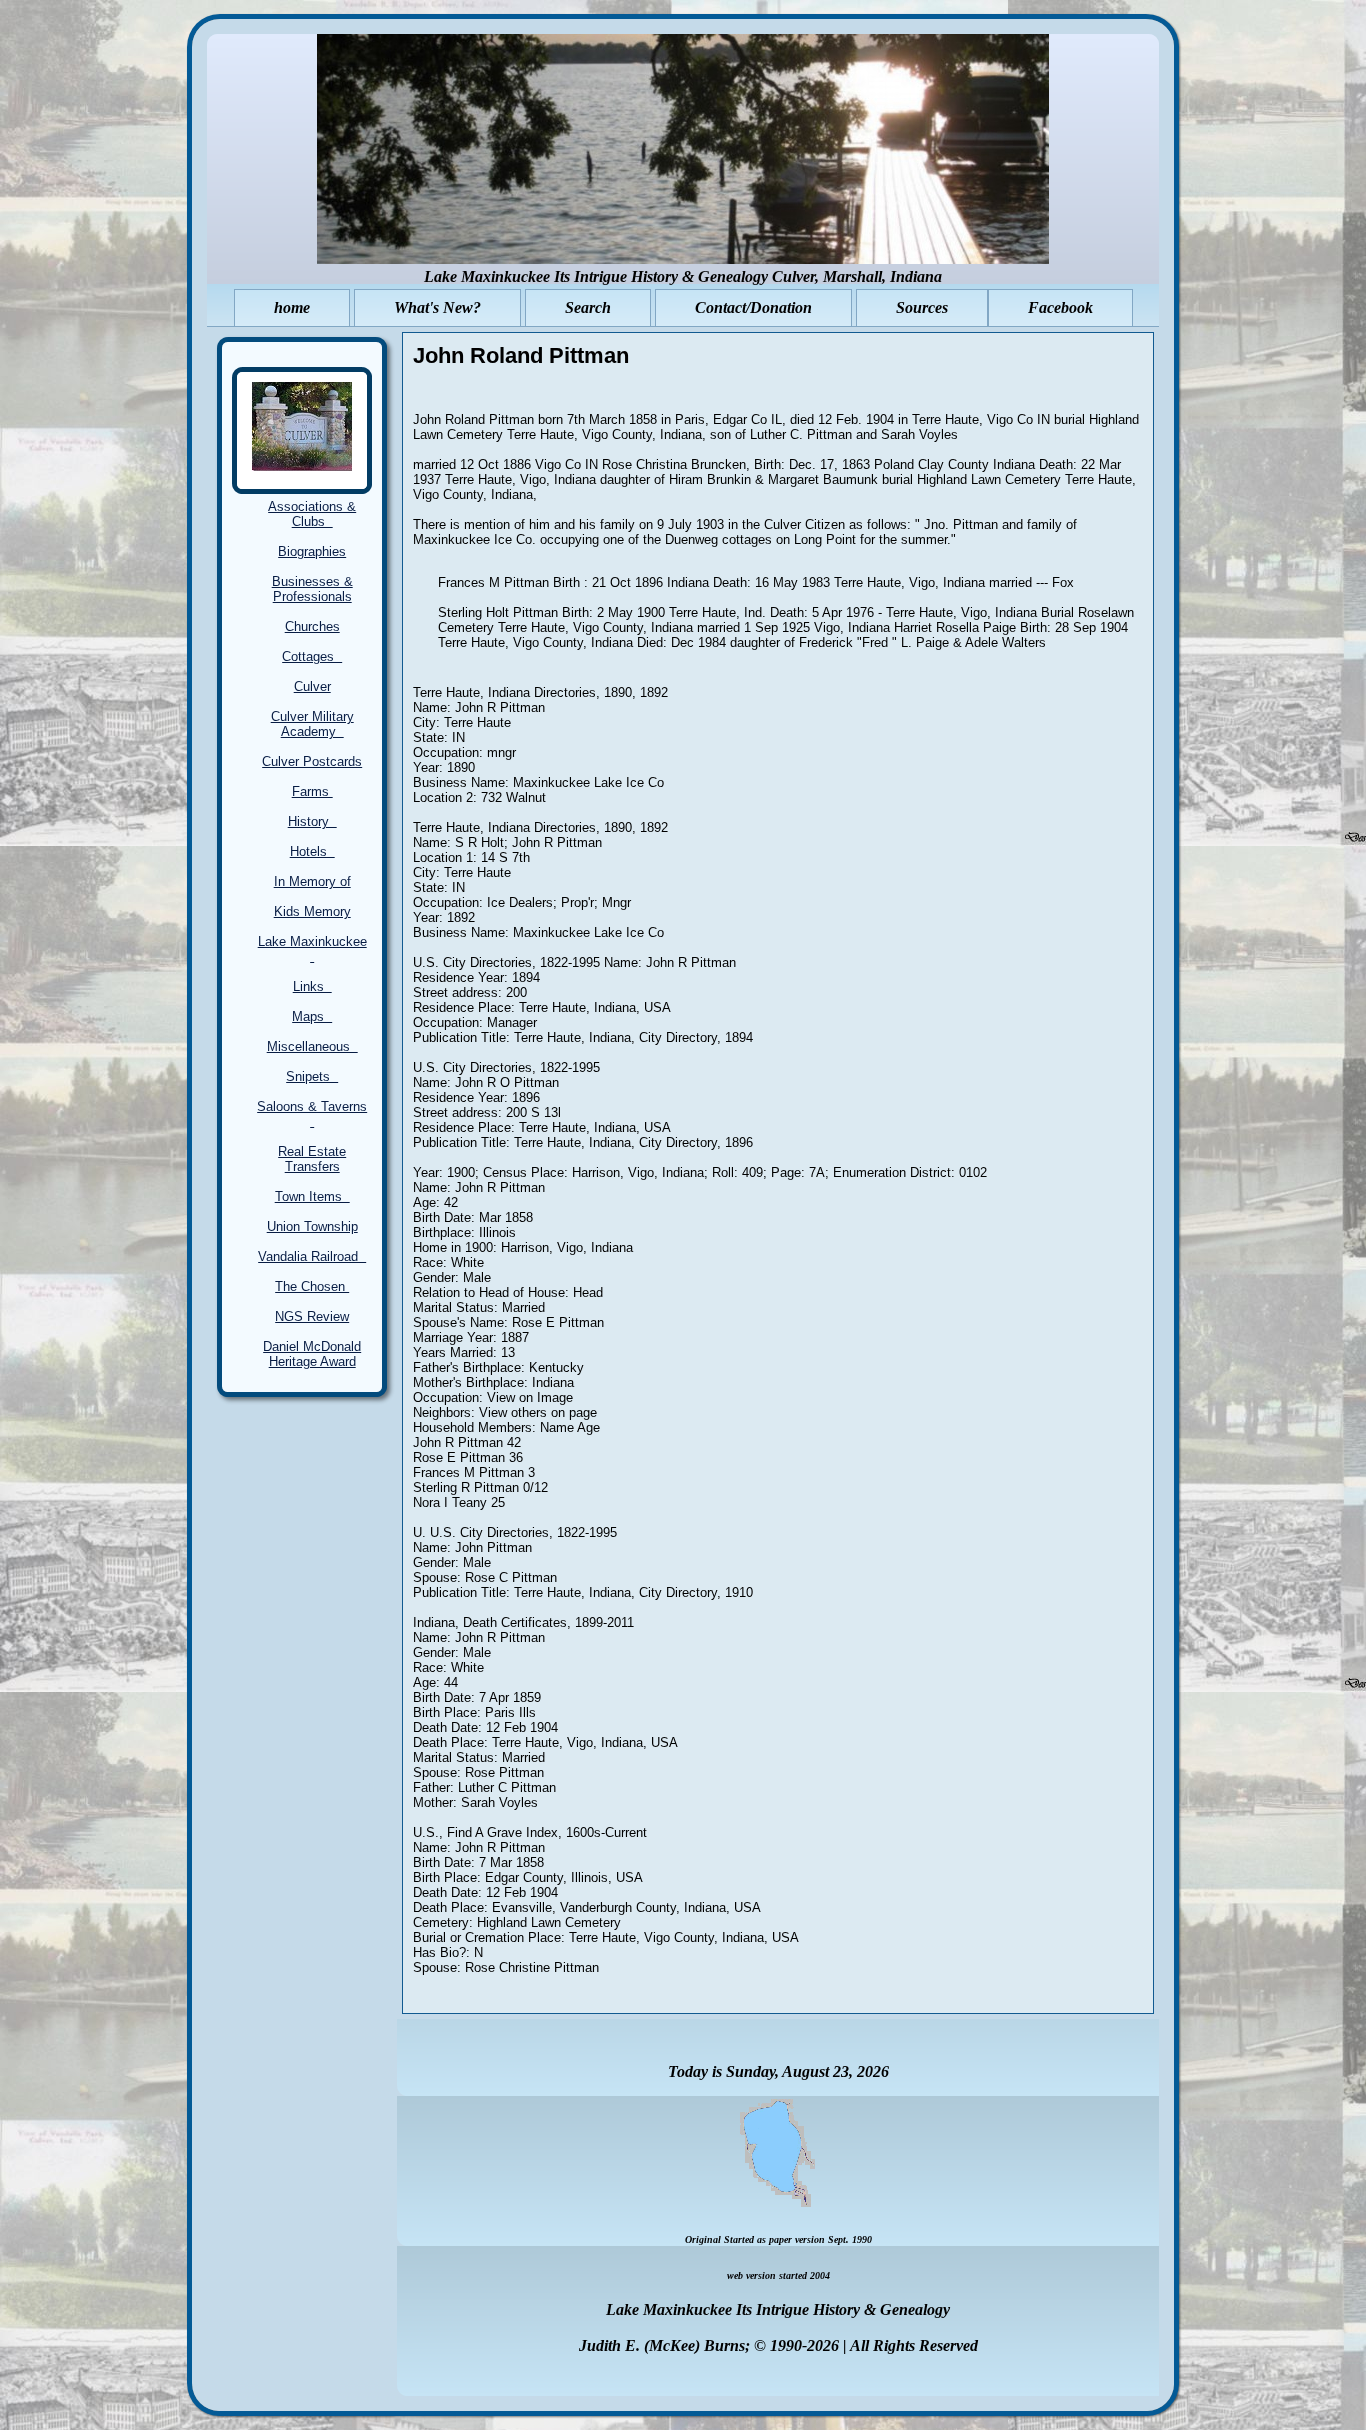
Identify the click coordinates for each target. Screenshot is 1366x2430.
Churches (312, 626)
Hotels (312, 851)
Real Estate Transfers (312, 1159)
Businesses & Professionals (312, 589)
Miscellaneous (312, 1046)
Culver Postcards (312, 761)
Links (312, 986)
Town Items (312, 1196)
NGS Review (312, 1316)
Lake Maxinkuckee (312, 949)
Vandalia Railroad (312, 1256)
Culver (312, 686)
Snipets (312, 1076)
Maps (312, 1016)
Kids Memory (312, 911)
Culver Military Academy (312, 724)
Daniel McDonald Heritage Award (312, 1354)
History (312, 821)
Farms (312, 791)
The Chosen (312, 1286)
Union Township (312, 1226)
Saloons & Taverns (312, 1114)
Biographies (312, 551)
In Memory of (312, 881)
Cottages (312, 656)
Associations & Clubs (312, 514)
